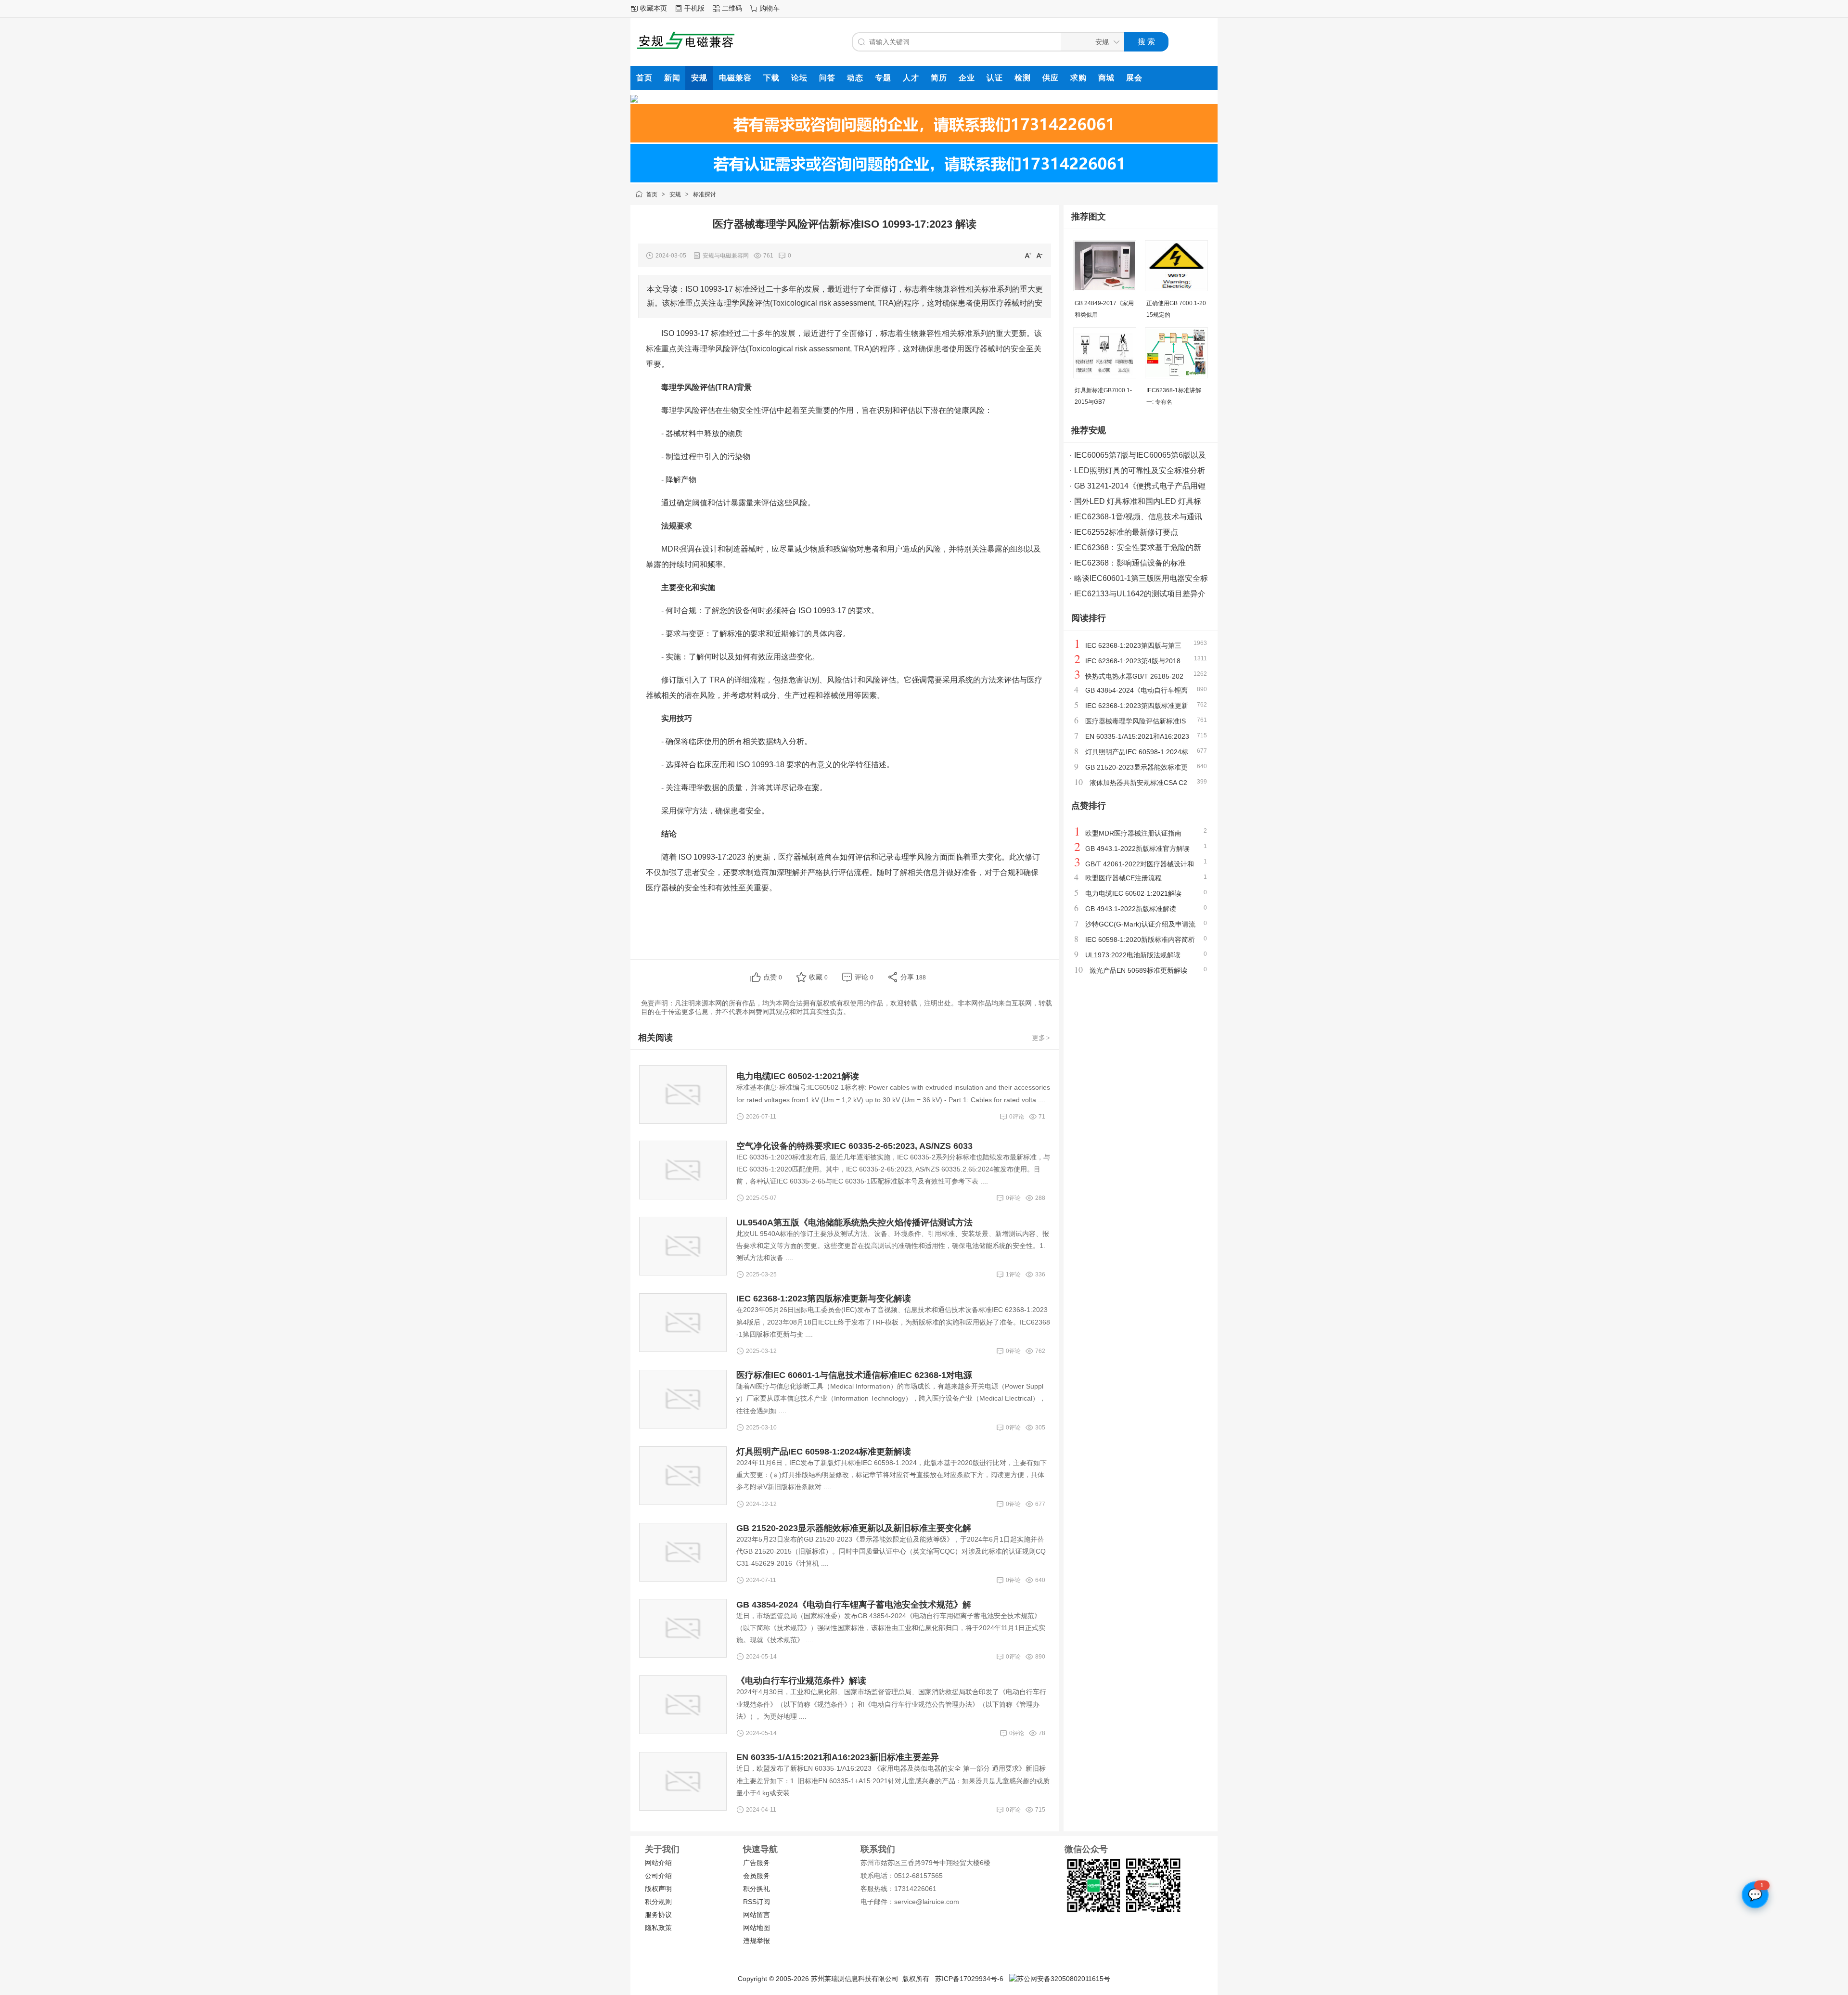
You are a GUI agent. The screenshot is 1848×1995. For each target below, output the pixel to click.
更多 (1041, 1038)
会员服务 (757, 1876)
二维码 (732, 8)
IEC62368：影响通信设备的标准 (1130, 563)
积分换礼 (757, 1889)
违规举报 (757, 1941)
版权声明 (658, 1889)
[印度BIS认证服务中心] (924, 140)
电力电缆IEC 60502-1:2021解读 (1133, 893)
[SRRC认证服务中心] (634, 100)
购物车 (770, 8)
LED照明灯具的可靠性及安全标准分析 (1140, 470)
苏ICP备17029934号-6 (969, 1979)
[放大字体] (1028, 255)
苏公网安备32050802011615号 (1064, 1979)
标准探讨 (705, 194)
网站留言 (757, 1915)
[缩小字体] (1039, 255)
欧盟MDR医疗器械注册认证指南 (1133, 833)
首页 (652, 194)
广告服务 (757, 1863)
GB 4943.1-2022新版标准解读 (1131, 909)
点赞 (773, 977)
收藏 (818, 977)
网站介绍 (658, 1863)
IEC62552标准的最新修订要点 (1126, 532)
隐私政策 (658, 1928)
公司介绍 (658, 1876)
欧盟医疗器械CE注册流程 (1123, 878)
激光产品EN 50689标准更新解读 (1138, 970)
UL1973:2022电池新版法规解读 (1133, 955)
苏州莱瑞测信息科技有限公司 (855, 1979)
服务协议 (658, 1915)
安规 (675, 194)
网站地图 (757, 1928)
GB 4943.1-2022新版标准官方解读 (1137, 849)
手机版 (694, 8)
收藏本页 (654, 8)
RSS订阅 (757, 1902)
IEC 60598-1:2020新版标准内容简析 (1140, 940)
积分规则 (658, 1902)
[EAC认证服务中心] (924, 180)
